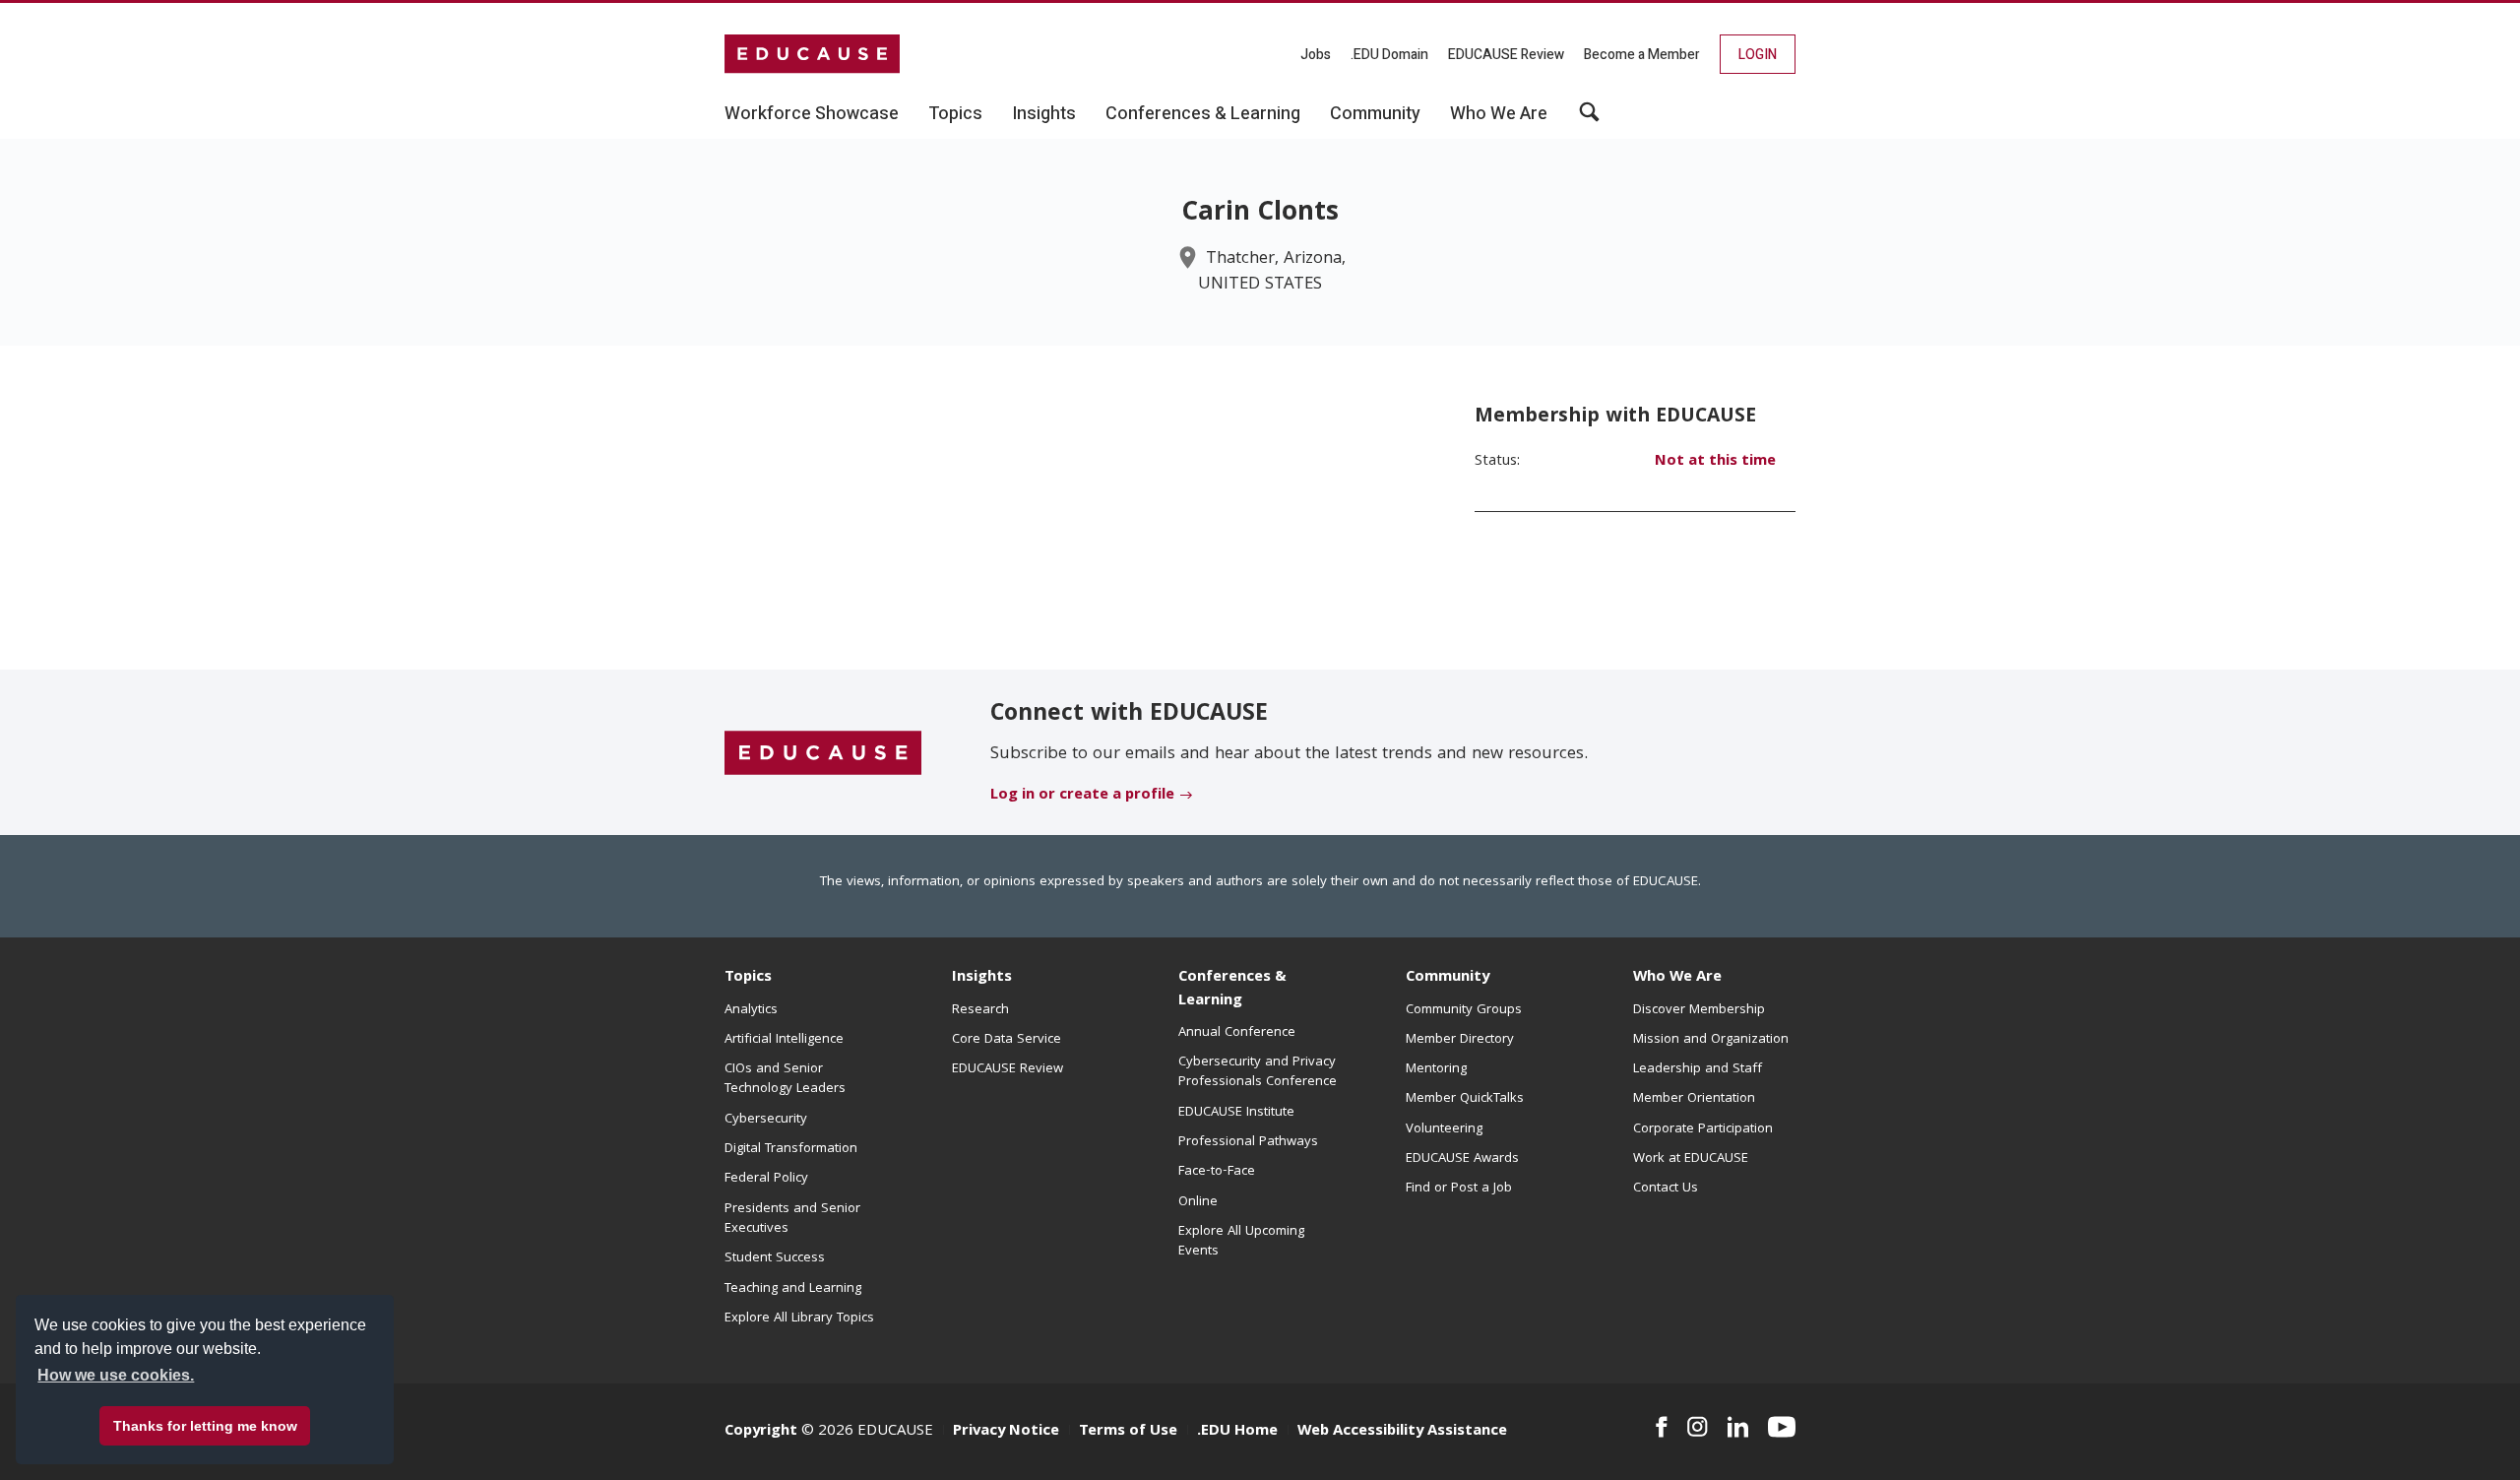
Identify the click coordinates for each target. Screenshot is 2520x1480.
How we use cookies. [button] (116, 1375)
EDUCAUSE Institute (1236, 1113)
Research (980, 1010)
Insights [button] (1044, 114)
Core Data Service (1007, 1040)
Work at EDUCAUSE (1691, 1159)
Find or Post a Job (1459, 1189)
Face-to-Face (1217, 1172)
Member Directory (1460, 1040)
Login (1758, 55)
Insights (982, 978)
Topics (748, 978)
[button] (1589, 119)
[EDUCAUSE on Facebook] (1661, 1427)
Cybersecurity (766, 1120)
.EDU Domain (1389, 55)
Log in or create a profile (1082, 796)
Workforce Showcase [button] (812, 114)
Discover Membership (1699, 1010)
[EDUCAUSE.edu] (812, 54)
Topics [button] (955, 114)
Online (1198, 1202)
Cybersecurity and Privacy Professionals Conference (1258, 1072)
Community (1448, 978)
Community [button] (1375, 114)
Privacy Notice (1006, 1432)
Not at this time (1715, 462)
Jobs (1316, 55)
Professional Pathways (1248, 1142)
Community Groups (1464, 1010)
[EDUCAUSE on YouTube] (1782, 1427)
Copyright (761, 1432)
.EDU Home (1237, 1432)
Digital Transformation (791, 1149)
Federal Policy (766, 1179)
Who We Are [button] (1499, 114)
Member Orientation (1694, 1099)
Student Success (775, 1258)
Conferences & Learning (1232, 989)
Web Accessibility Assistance (1402, 1432)
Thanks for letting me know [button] (205, 1426)
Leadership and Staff (1698, 1069)
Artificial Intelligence (784, 1040)
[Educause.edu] (823, 753)
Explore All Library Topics (799, 1319)
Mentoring (1436, 1069)
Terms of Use (1128, 1432)
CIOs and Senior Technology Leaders (785, 1079)
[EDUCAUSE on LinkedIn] (1738, 1427)
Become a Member (1642, 55)
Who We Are (1677, 978)
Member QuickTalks (1465, 1099)
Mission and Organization (1711, 1040)
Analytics (751, 1010)
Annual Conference (1237, 1033)
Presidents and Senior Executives (792, 1219)
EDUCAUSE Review (1506, 55)
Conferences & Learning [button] (1203, 114)
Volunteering (1444, 1129)
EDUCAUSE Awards (1462, 1159)
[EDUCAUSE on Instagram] (1698, 1427)
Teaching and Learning (793, 1289)
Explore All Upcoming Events (1241, 1242)
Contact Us (1666, 1189)
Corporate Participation (1703, 1129)
